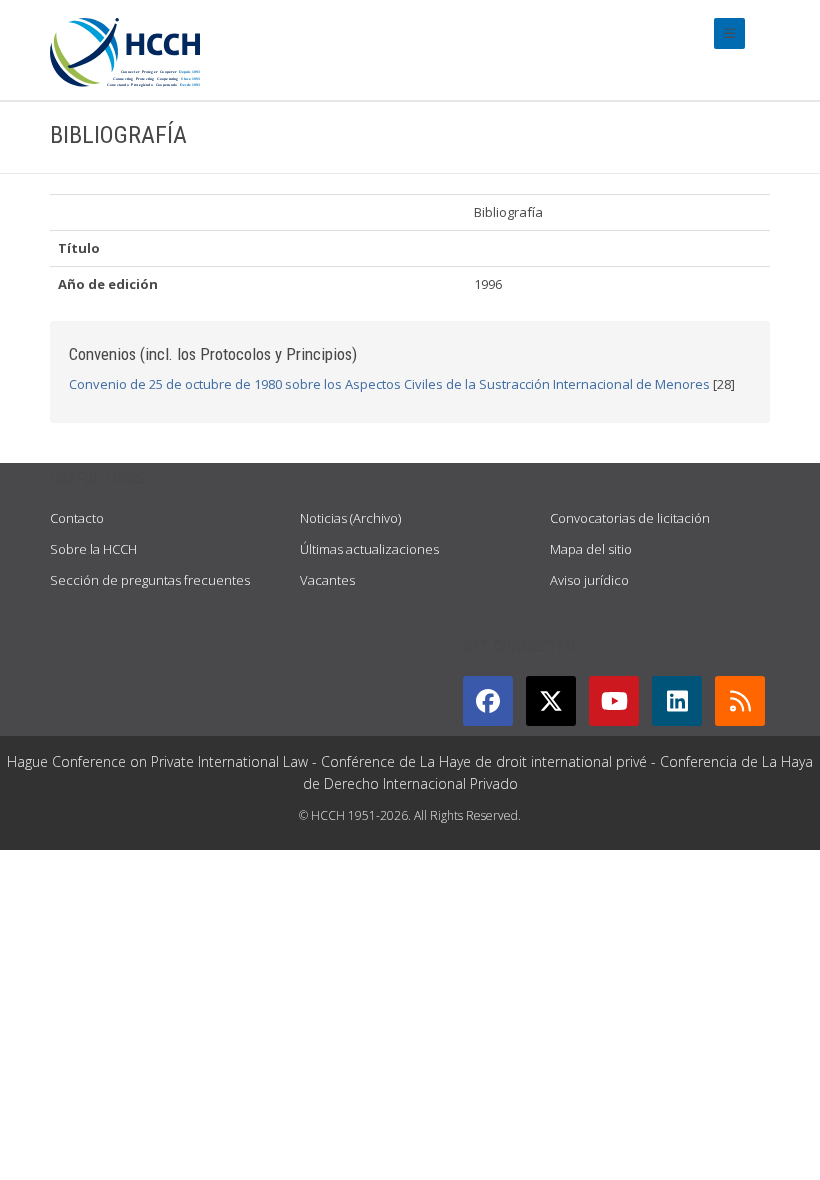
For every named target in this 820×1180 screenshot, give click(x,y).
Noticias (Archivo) (350, 518)
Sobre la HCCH (93, 549)
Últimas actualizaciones (369, 549)
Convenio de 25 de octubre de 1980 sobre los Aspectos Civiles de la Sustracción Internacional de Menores (389, 384)
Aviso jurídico (589, 580)
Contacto (77, 518)
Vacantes (327, 580)
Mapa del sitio (591, 549)
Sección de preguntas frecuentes (150, 580)
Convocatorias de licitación (630, 518)
